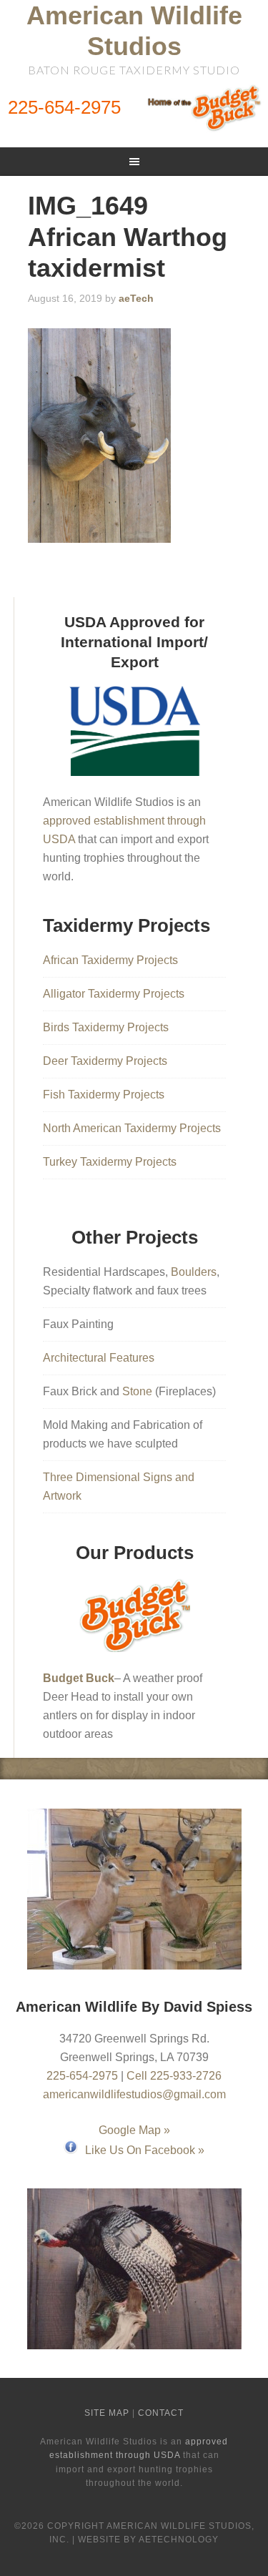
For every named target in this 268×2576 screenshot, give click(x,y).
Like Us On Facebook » (145, 2150)
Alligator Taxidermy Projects (114, 994)
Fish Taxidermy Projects (104, 1095)
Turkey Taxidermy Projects (110, 1162)
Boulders (194, 1272)
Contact (161, 2413)
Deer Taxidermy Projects (105, 1061)
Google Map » (134, 2130)
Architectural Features (99, 1358)
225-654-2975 (64, 107)
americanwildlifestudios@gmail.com (134, 2094)
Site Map (107, 2413)
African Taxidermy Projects (110, 960)
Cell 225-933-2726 (174, 2076)
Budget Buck (79, 1678)
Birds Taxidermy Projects (106, 1027)
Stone (137, 1391)
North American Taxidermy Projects (132, 1128)
